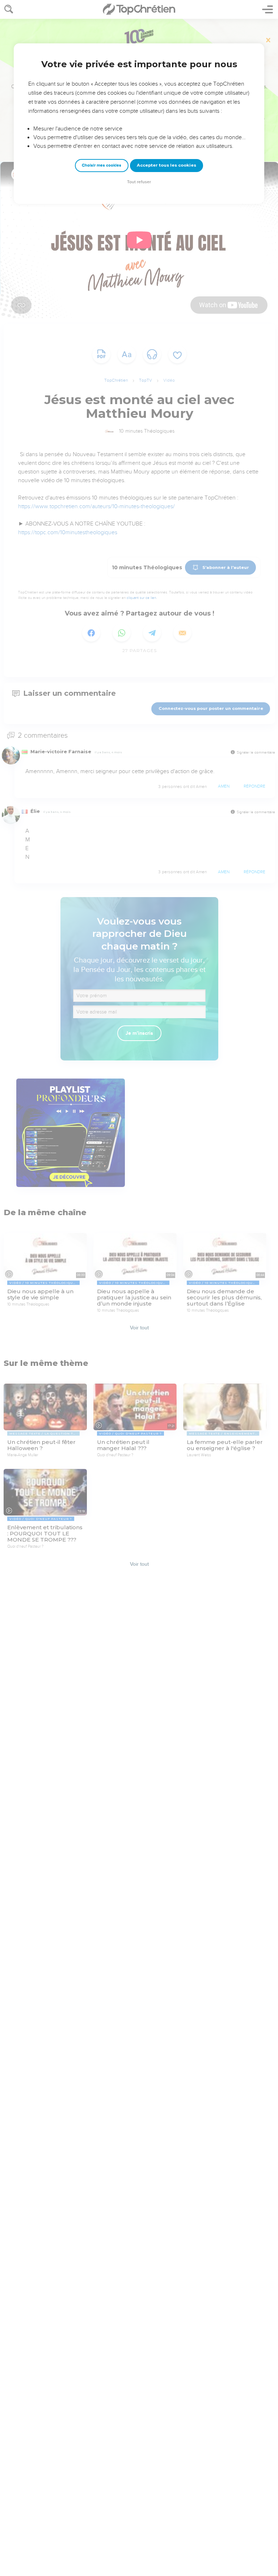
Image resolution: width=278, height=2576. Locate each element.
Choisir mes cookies (102, 165)
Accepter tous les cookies (167, 165)
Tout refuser (139, 182)
